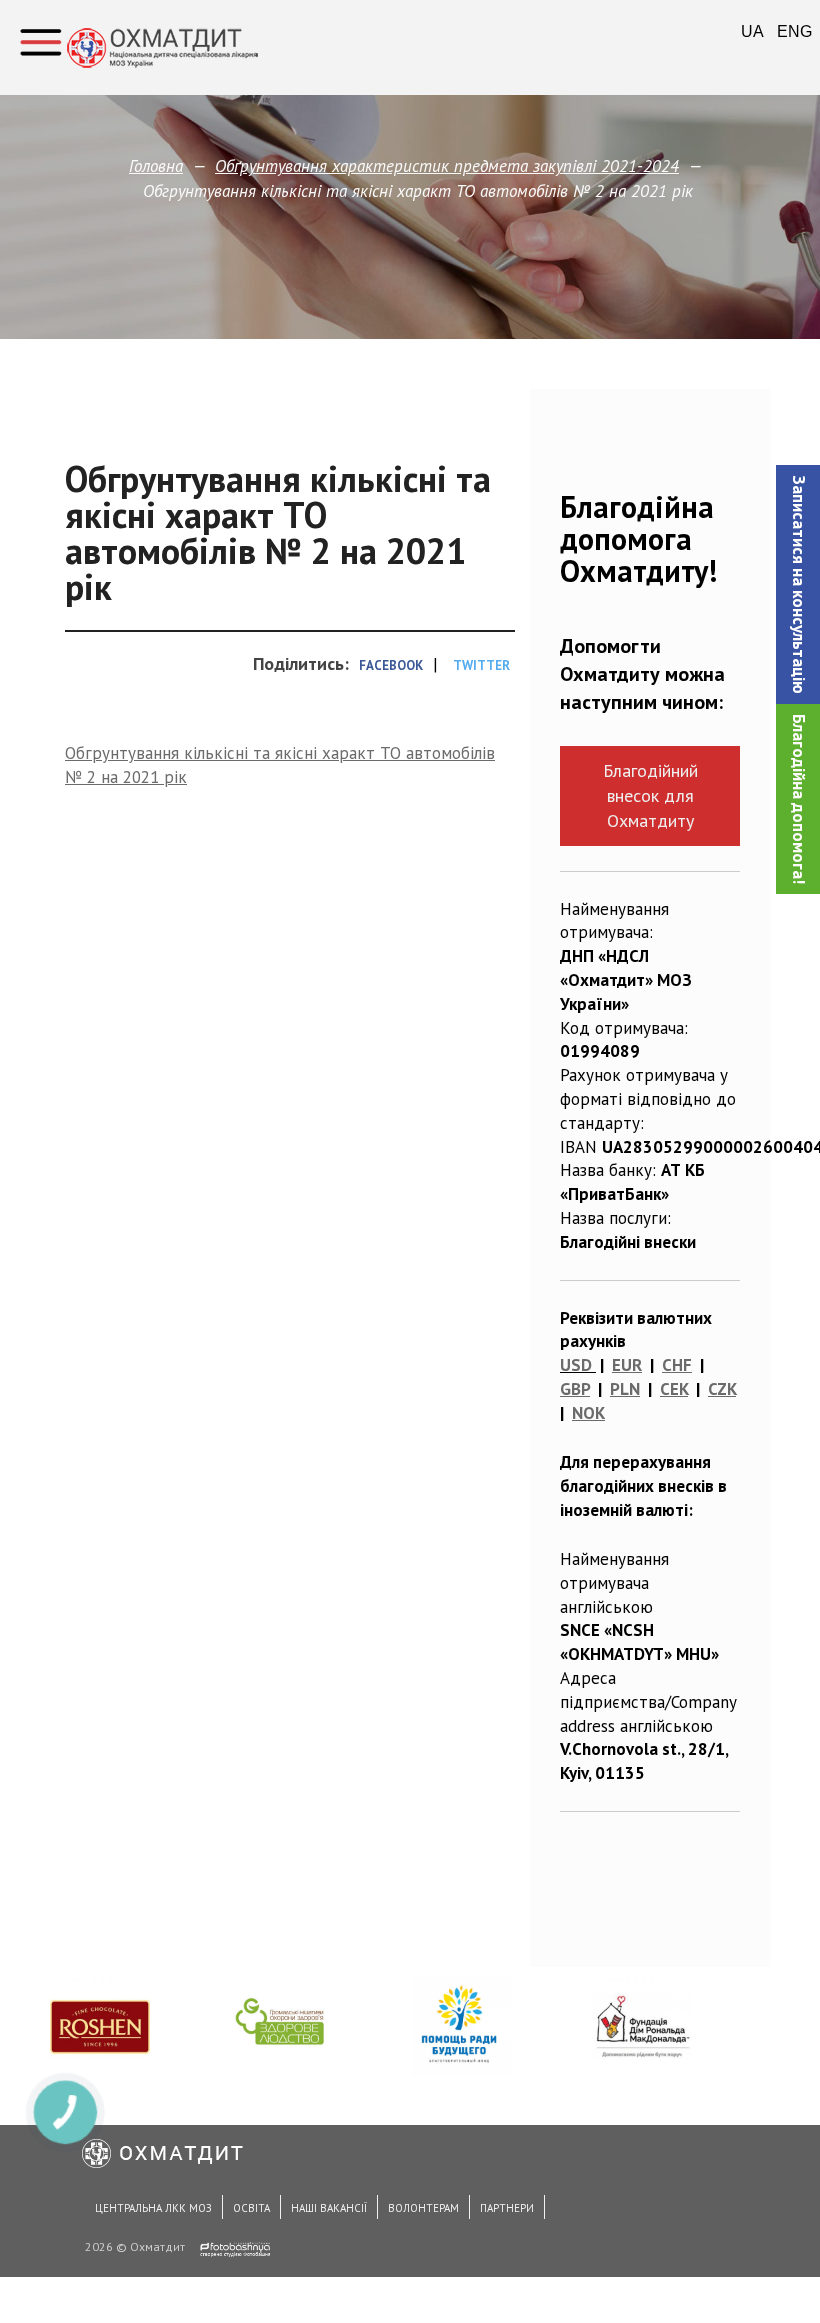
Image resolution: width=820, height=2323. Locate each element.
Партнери (507, 2208)
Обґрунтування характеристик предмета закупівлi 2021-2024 (447, 166)
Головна (156, 166)
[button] (798, 584)
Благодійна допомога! (799, 799)
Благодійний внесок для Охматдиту (650, 795)
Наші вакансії (329, 2208)
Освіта (251, 2208)
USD (576, 1365)
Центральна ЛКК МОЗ (153, 2208)
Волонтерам (423, 2208)
